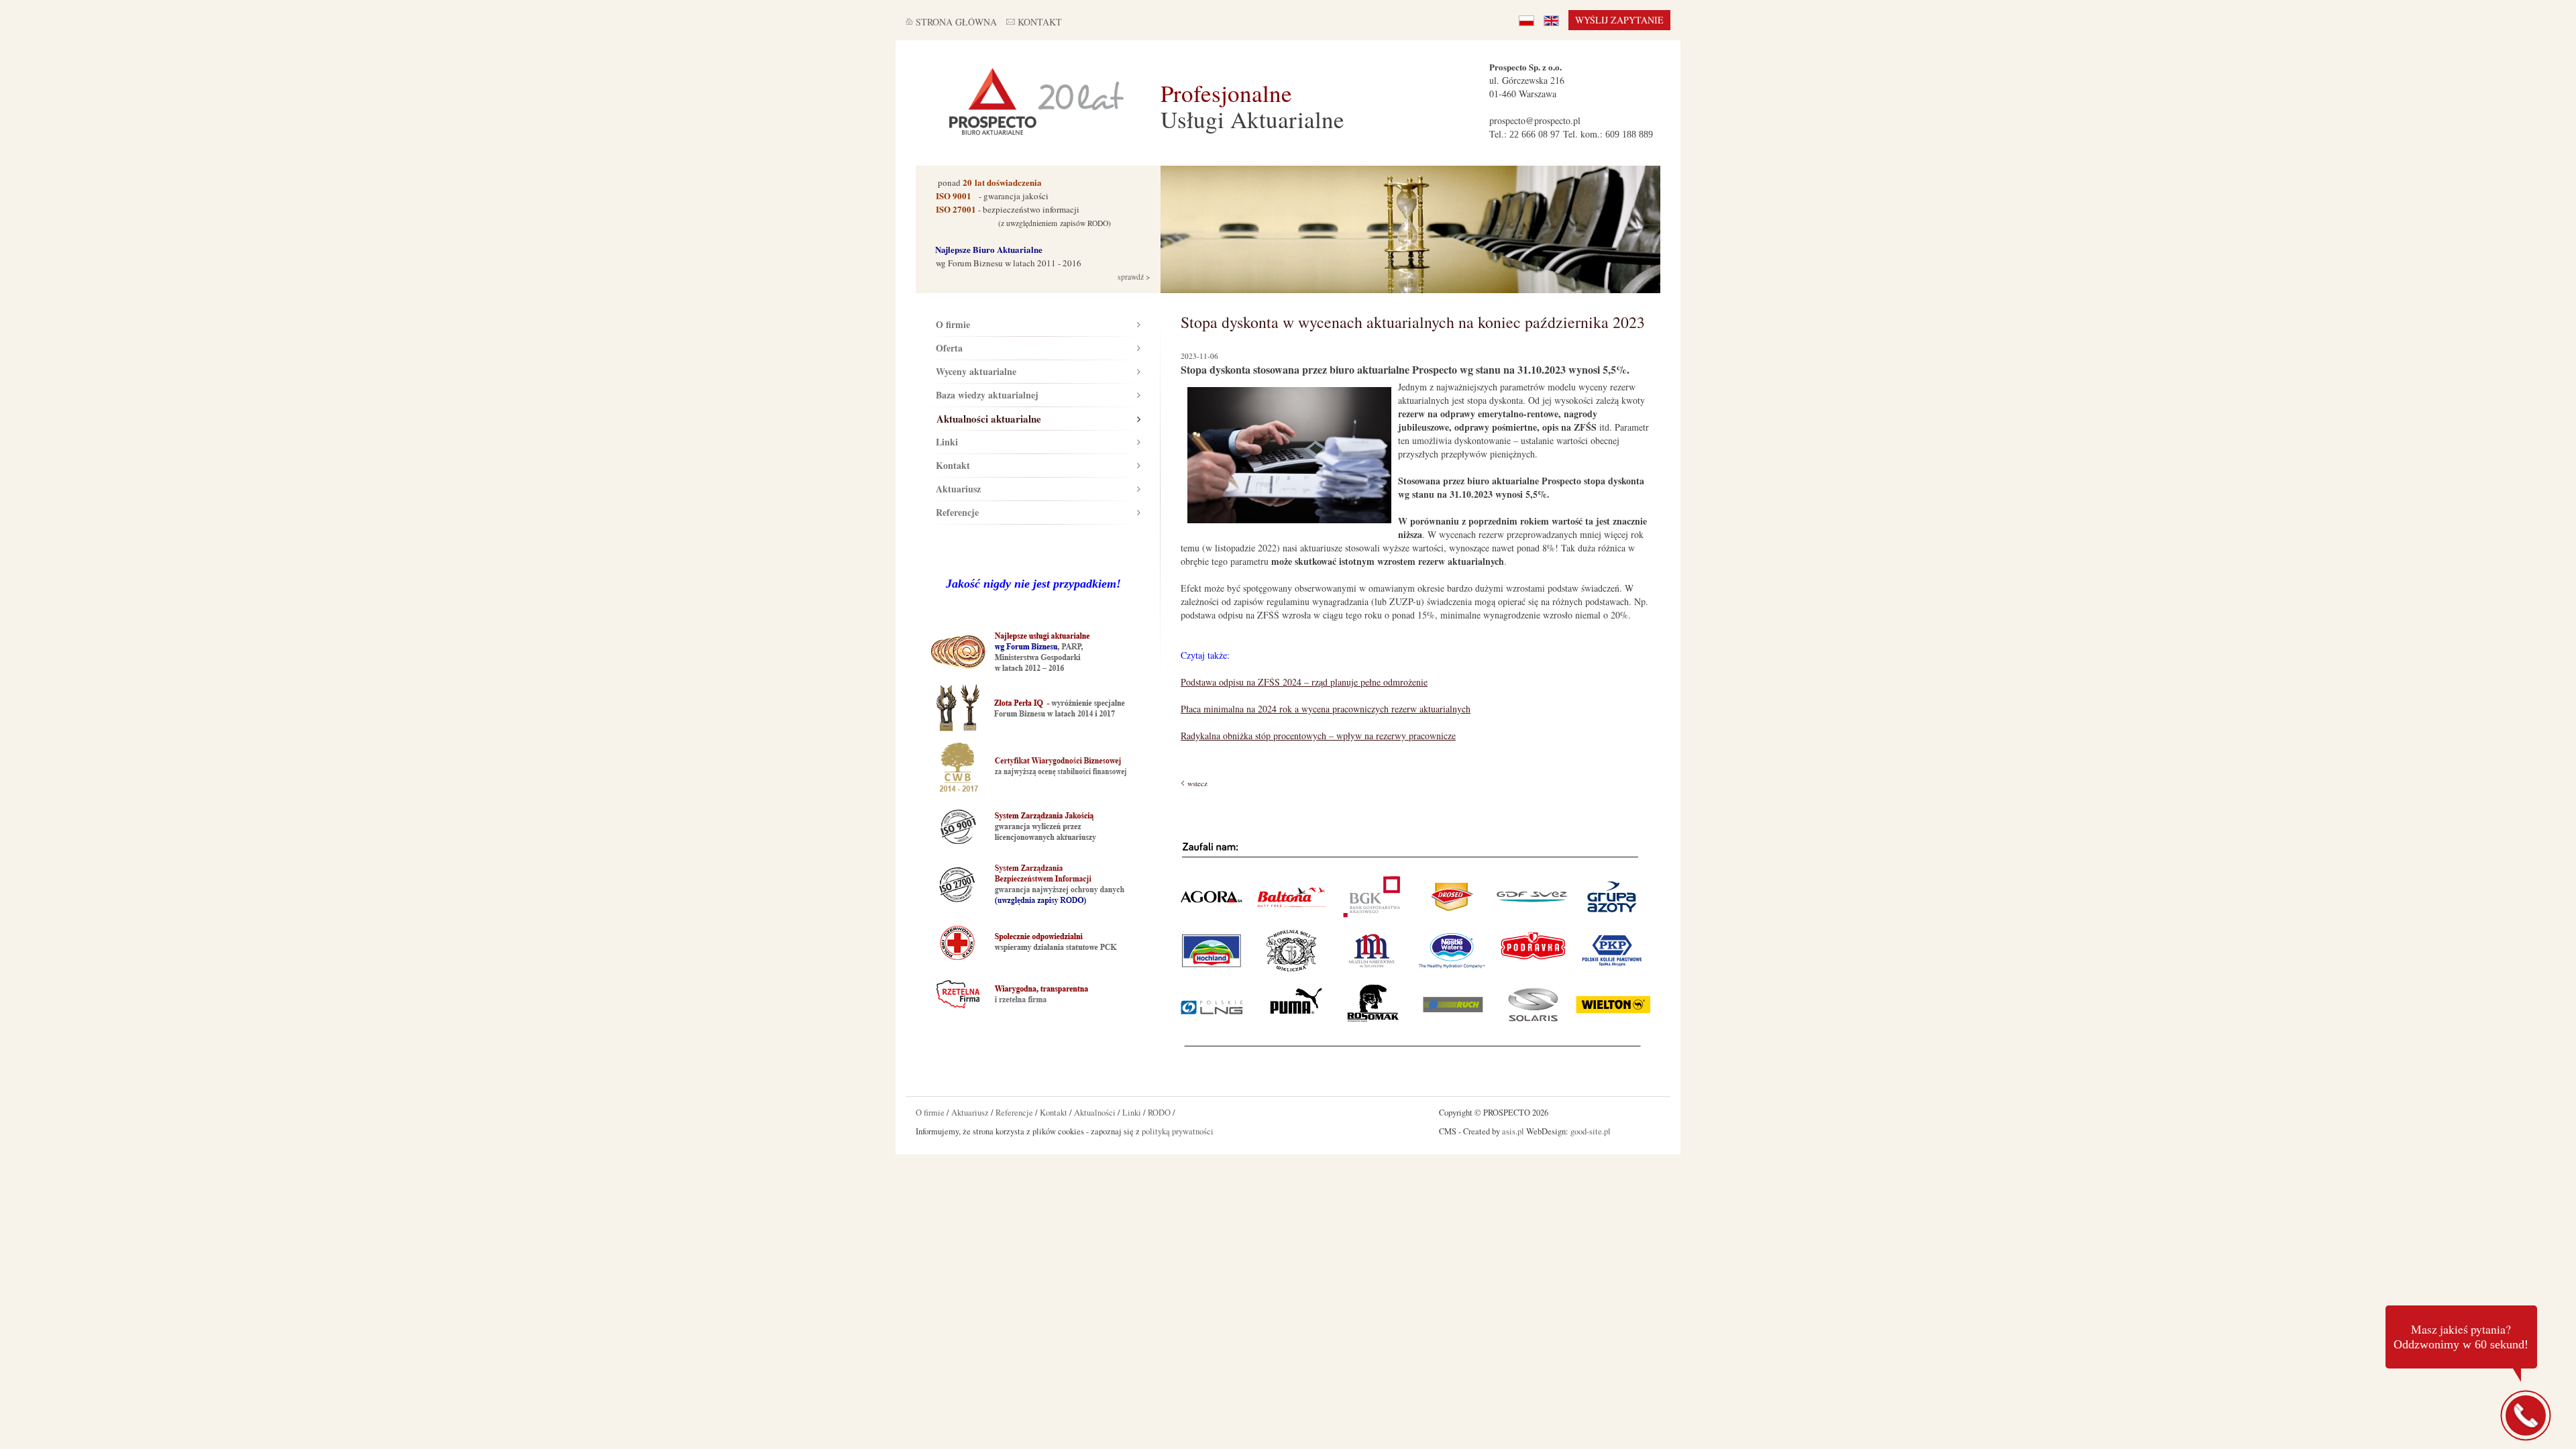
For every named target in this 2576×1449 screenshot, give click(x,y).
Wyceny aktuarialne (976, 371)
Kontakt (953, 465)
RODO (1159, 1113)
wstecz (1197, 783)
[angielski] (1551, 20)
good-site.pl (1591, 1131)
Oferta (949, 348)
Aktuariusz (958, 489)
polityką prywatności (1178, 1131)
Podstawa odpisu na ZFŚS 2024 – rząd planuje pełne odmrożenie (1304, 682)
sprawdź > (1133, 277)
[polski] (1526, 20)
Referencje (957, 512)
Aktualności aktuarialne (989, 419)
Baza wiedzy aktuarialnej (987, 395)
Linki (947, 442)
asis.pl (1513, 1131)
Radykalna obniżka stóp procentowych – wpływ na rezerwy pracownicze (1318, 736)
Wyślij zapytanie (1619, 20)
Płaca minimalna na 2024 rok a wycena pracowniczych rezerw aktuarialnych (1326, 709)
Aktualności (1095, 1113)
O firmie (953, 324)
